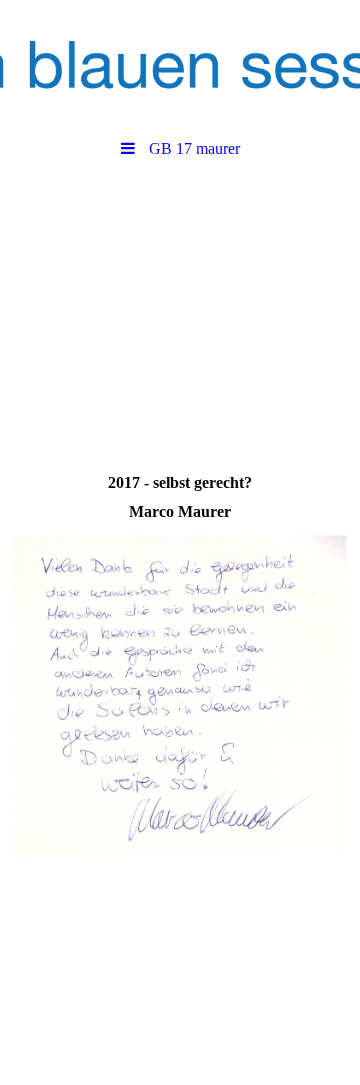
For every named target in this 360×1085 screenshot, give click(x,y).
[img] (180, 65)
